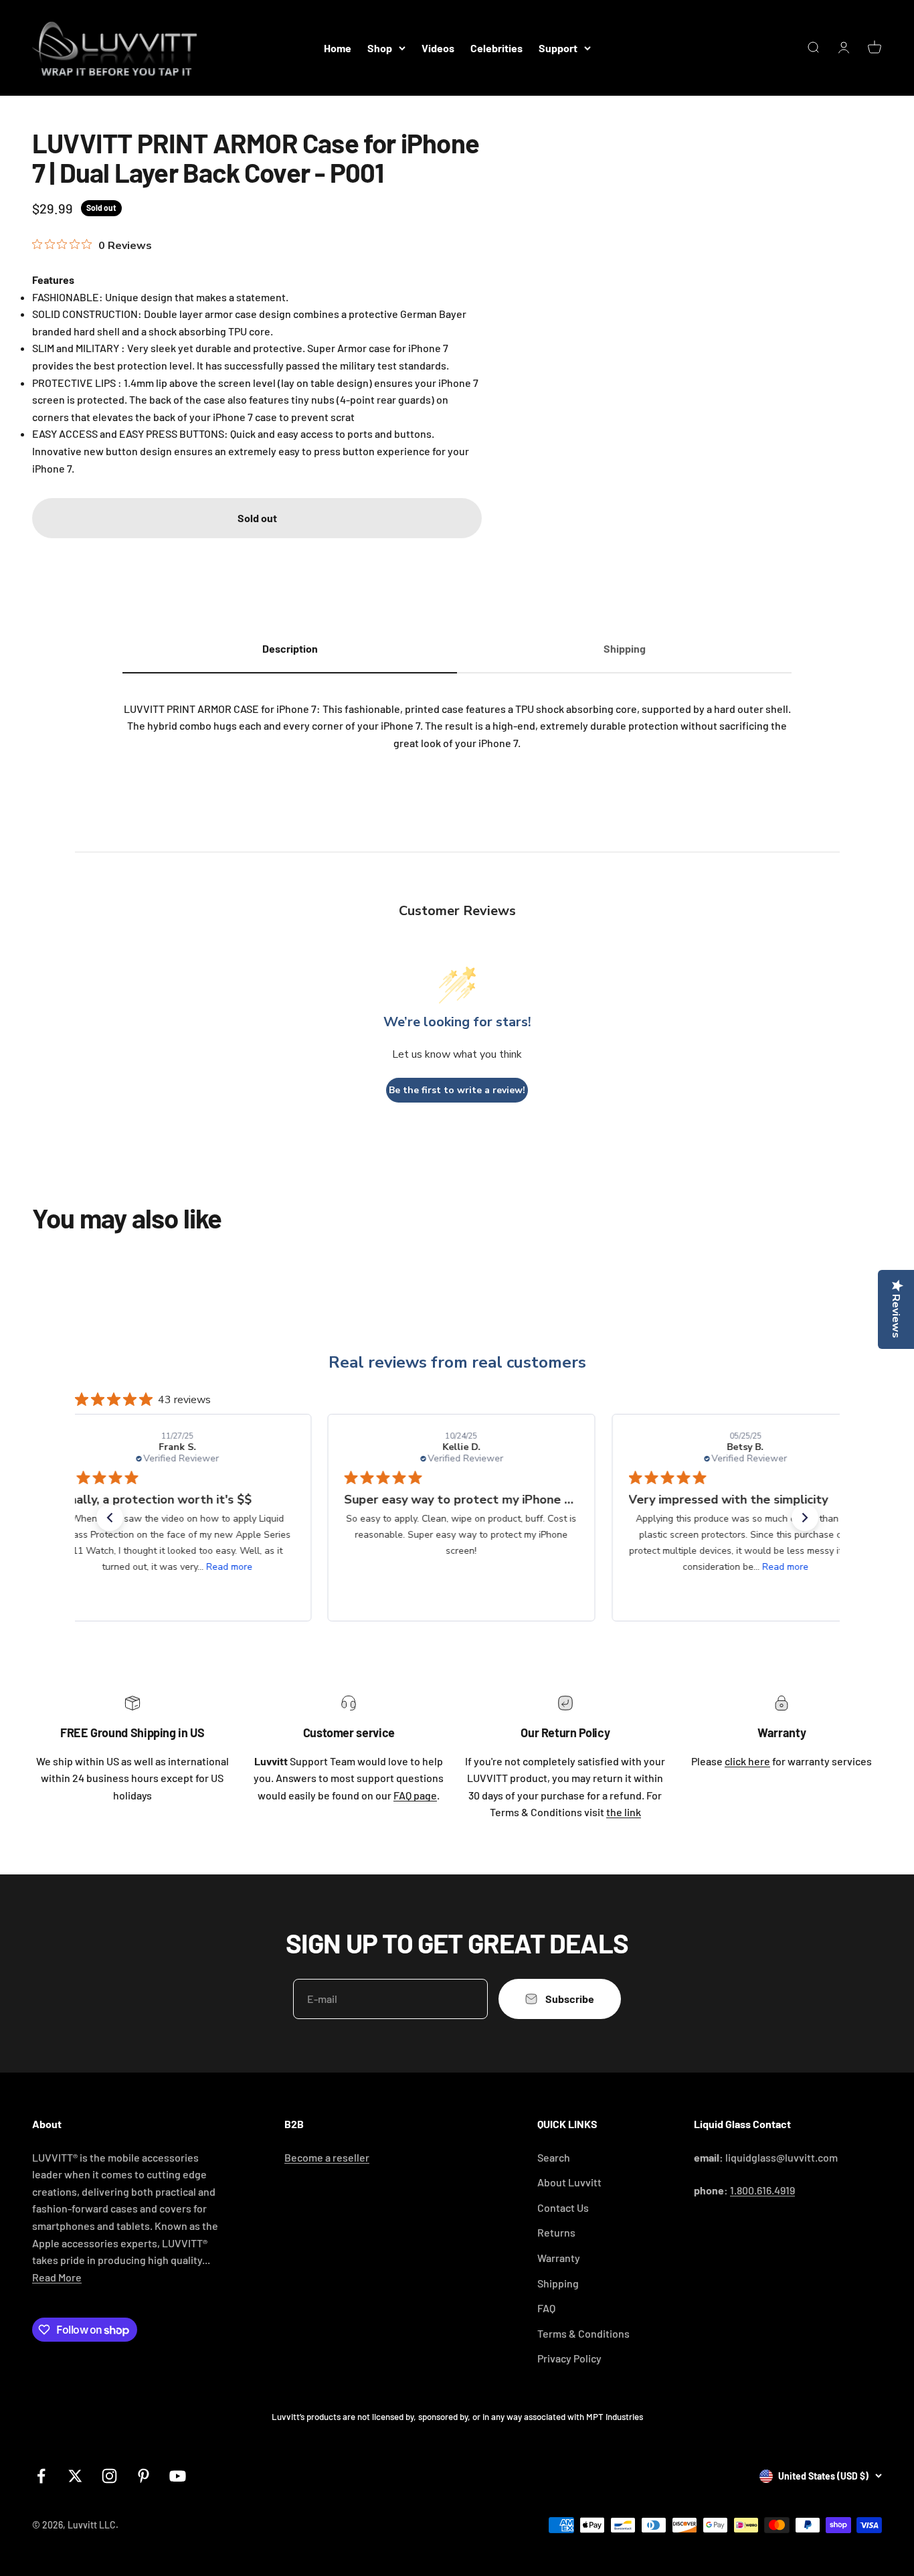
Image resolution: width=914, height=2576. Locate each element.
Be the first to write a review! (457, 1090)
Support (558, 48)
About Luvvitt (569, 2182)
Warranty (559, 2258)
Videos (438, 48)
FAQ (546, 2308)
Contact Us (563, 2207)
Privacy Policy (569, 2358)
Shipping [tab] (625, 648)
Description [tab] (290, 648)
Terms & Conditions (583, 2333)
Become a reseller (327, 2157)
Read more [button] (225, 1567)
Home (338, 48)
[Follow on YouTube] (178, 2476)
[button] (110, 1518)
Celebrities (496, 48)
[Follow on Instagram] (109, 2476)
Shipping (558, 2283)
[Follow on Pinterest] (144, 2476)
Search (554, 2157)
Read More (57, 2277)
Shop (380, 48)
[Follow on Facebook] (41, 2476)
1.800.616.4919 (762, 2190)
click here (747, 1761)
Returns (556, 2232)
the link (624, 1812)
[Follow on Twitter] (75, 2476)
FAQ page (415, 1795)
